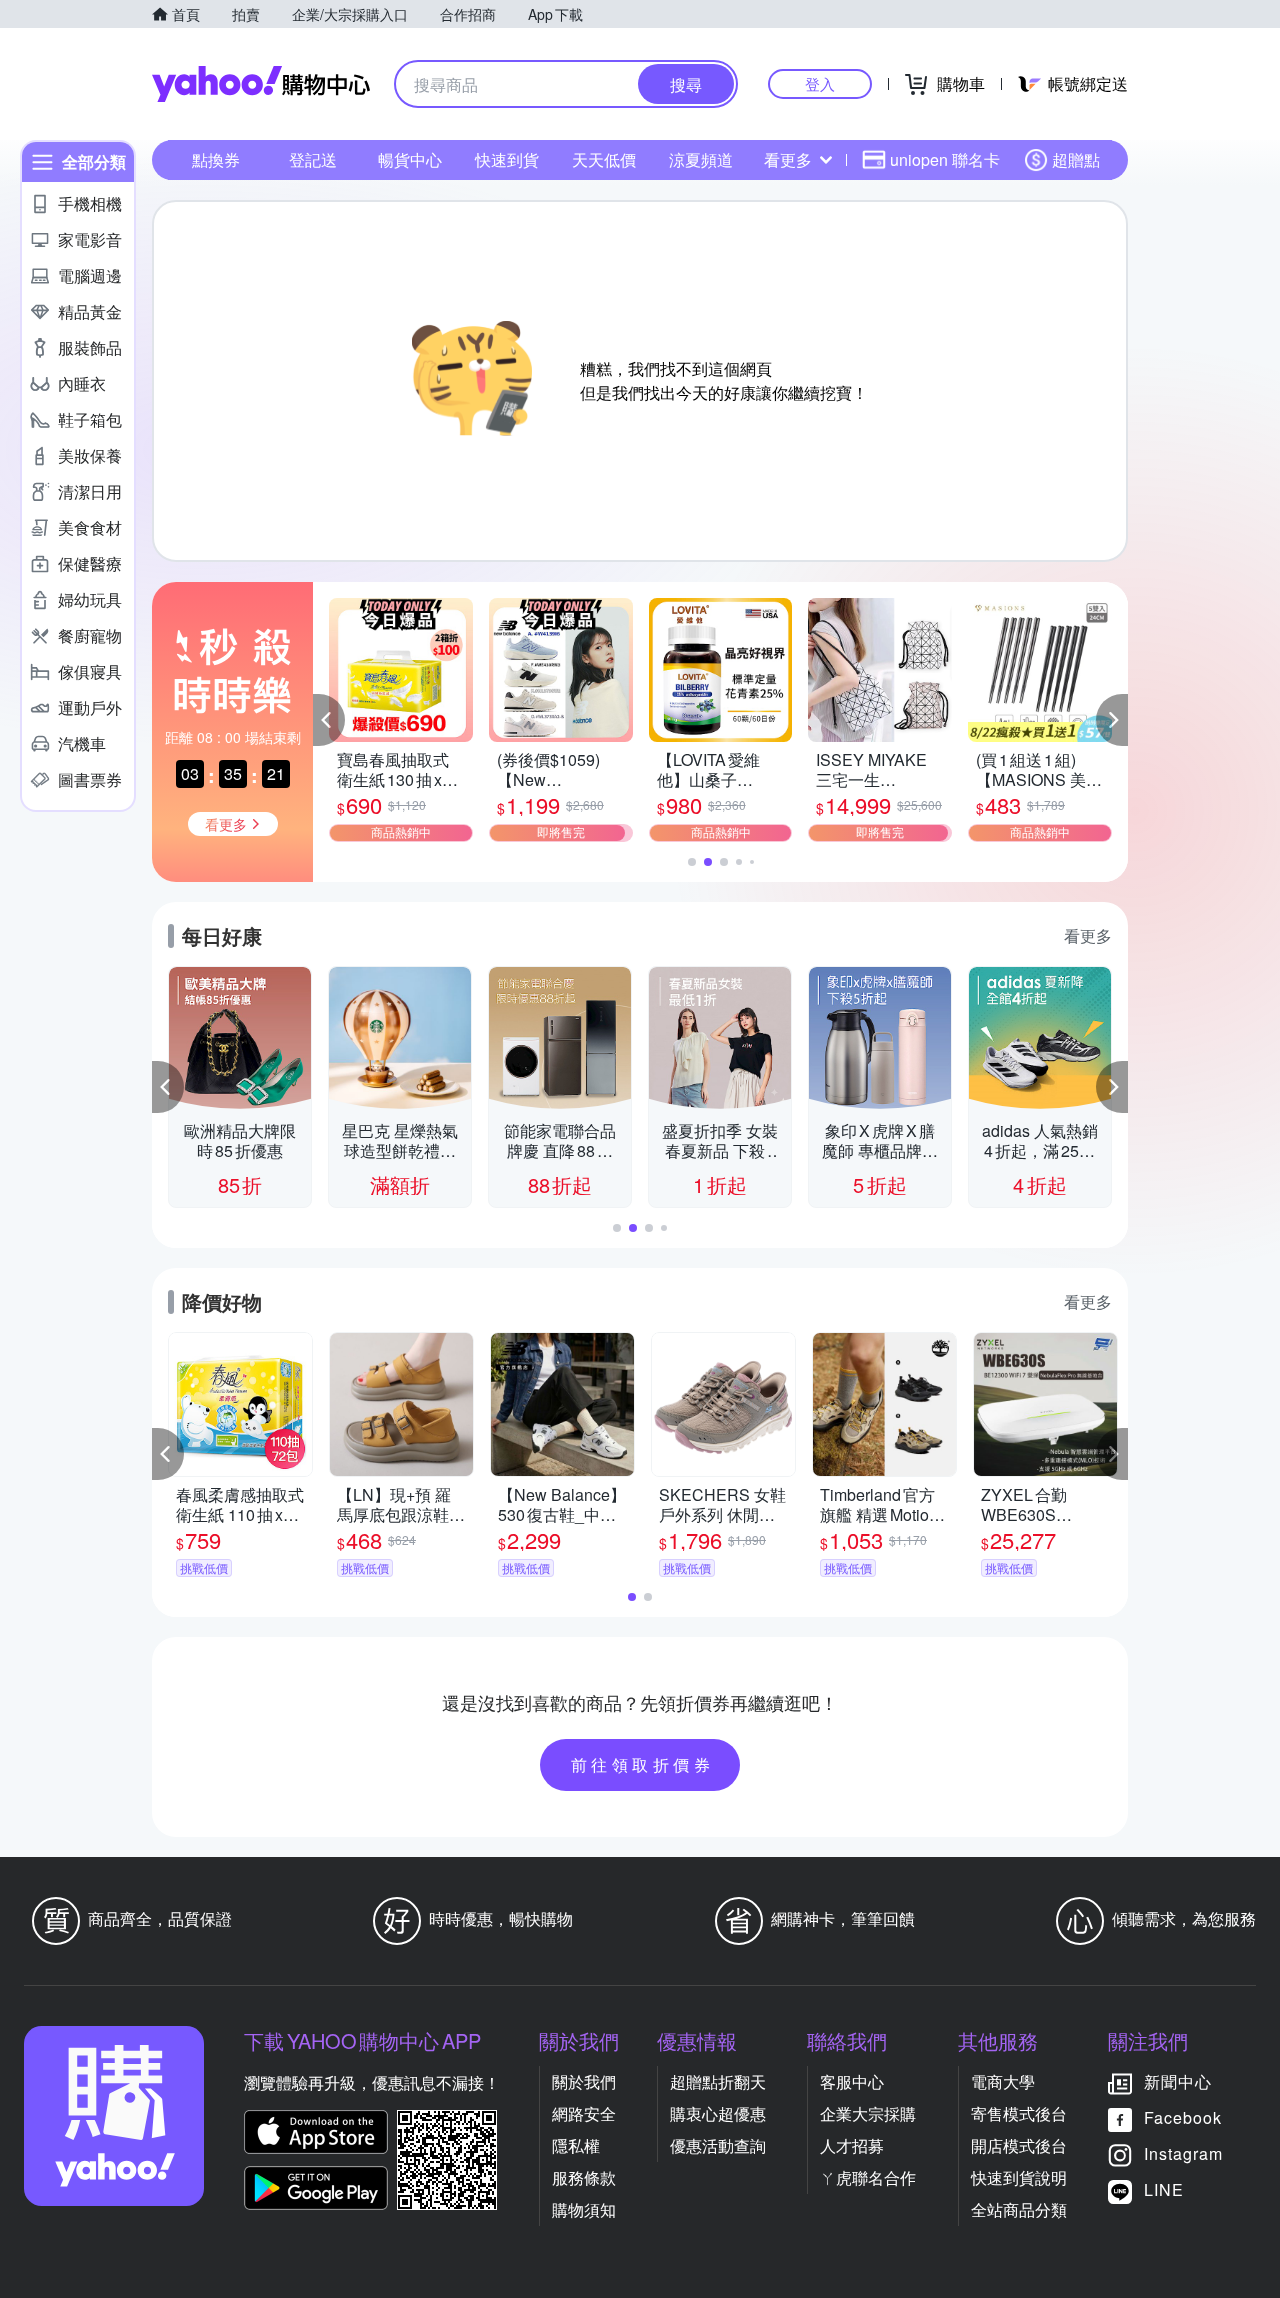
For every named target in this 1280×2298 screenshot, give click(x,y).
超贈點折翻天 (718, 2081)
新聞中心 (1178, 2081)
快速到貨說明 (1019, 2177)
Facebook (1183, 2117)
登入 (820, 83)
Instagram (1183, 2153)
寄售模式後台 (1019, 2113)
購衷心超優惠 (718, 2113)
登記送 (313, 159)
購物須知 (584, 2209)
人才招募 (852, 2145)
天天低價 (604, 159)
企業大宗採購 (868, 2113)
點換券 (216, 159)
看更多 (788, 159)
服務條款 (584, 2177)
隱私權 (576, 2145)
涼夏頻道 (701, 159)
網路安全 (584, 2113)
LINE (1164, 2189)
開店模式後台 (1019, 2145)
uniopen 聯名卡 (945, 159)
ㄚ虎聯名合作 (868, 2177)
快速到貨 (507, 159)
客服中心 (852, 2081)
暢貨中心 (410, 159)
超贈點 (1076, 159)
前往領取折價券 (643, 1764)
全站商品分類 (1019, 2209)
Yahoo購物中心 (261, 84)
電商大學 (1003, 2081)
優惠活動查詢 (718, 2145)
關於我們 (584, 2081)
